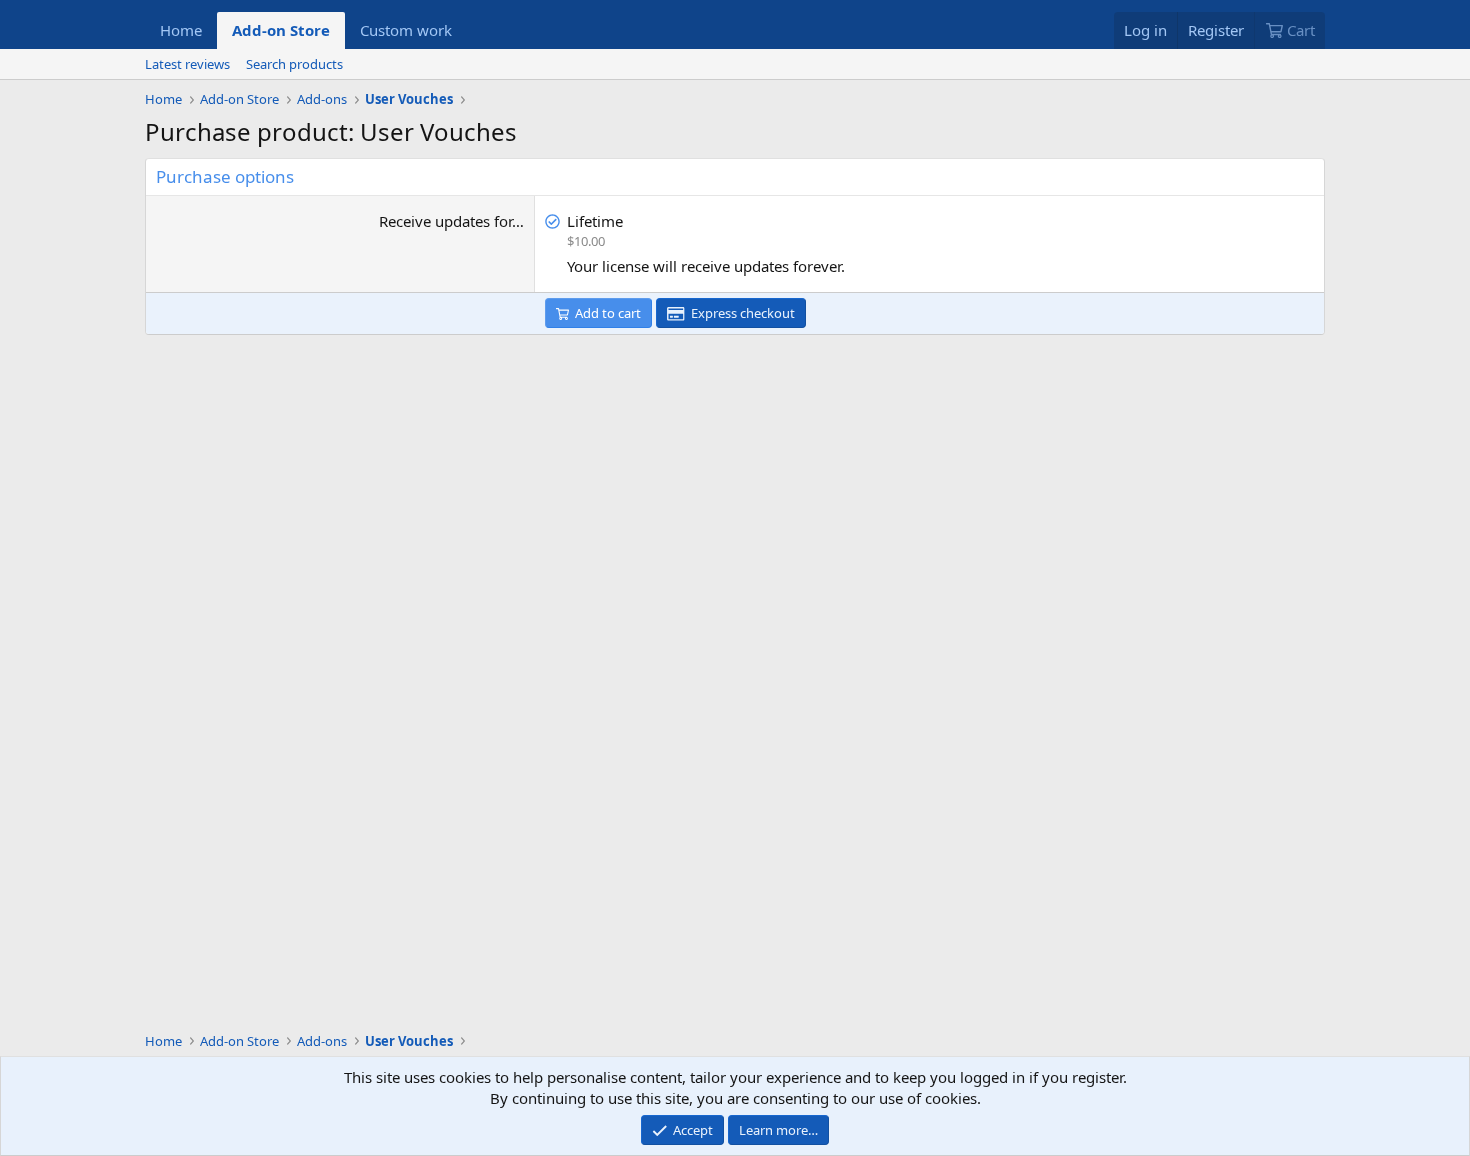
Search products (294, 64)
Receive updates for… (451, 221)
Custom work (406, 30)
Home (181, 30)
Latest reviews (187, 64)
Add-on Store (281, 30)
